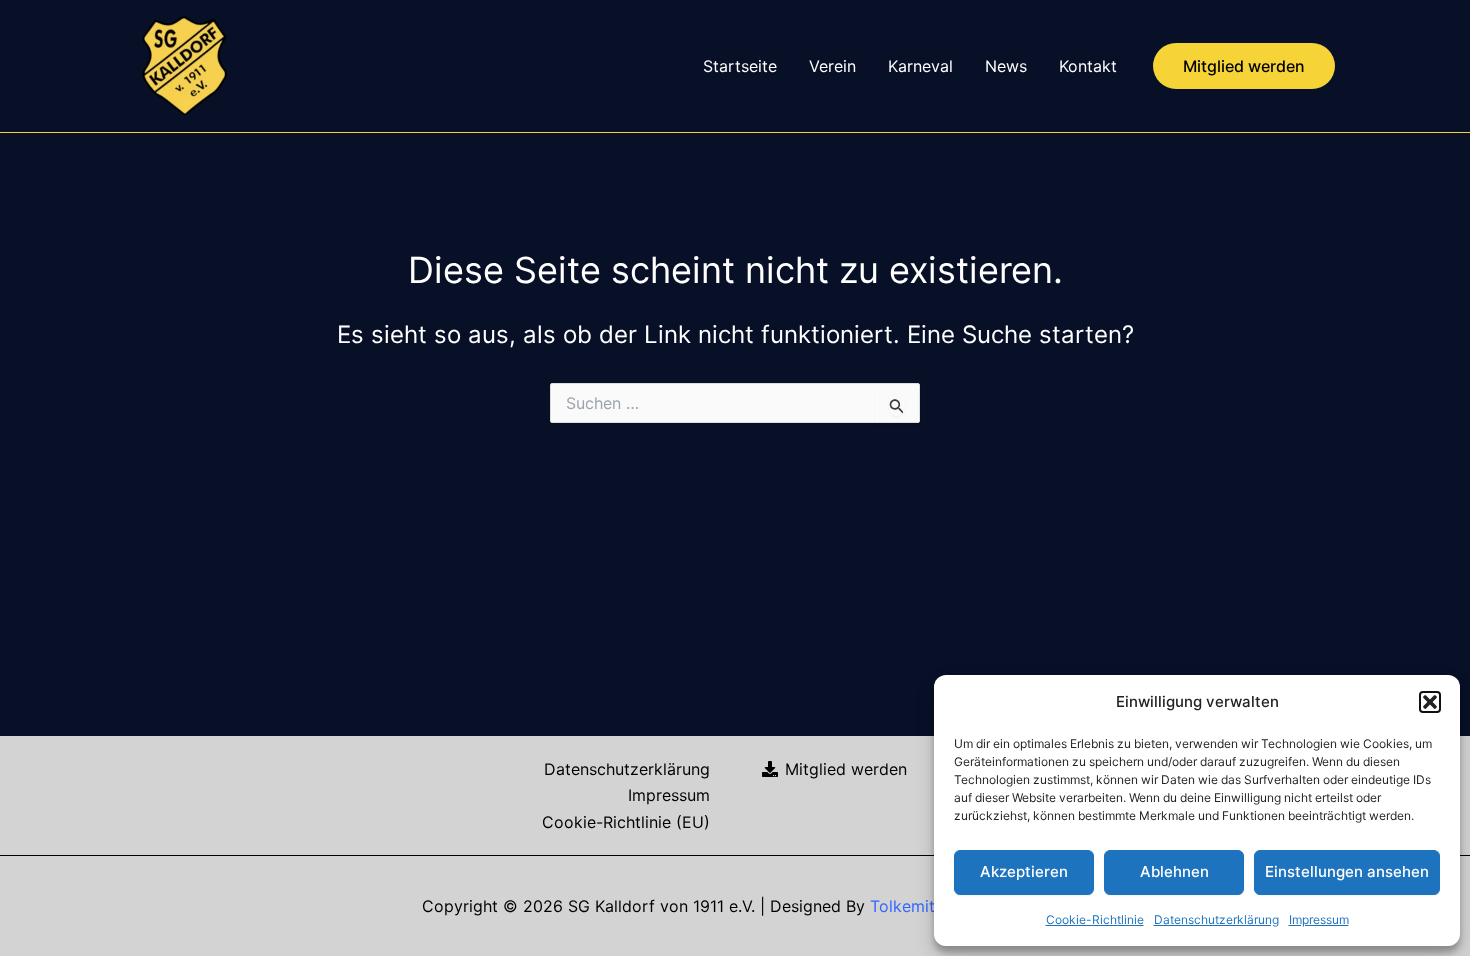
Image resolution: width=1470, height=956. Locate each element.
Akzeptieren (1024, 871)
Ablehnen (1174, 871)
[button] (1430, 702)
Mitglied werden (843, 769)
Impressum (1319, 919)
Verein (832, 66)
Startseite (740, 66)
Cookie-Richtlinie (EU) (626, 822)
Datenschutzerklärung (1216, 919)
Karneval (920, 66)
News (1006, 66)
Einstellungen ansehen (1347, 871)
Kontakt (1088, 66)
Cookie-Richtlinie (1095, 919)
